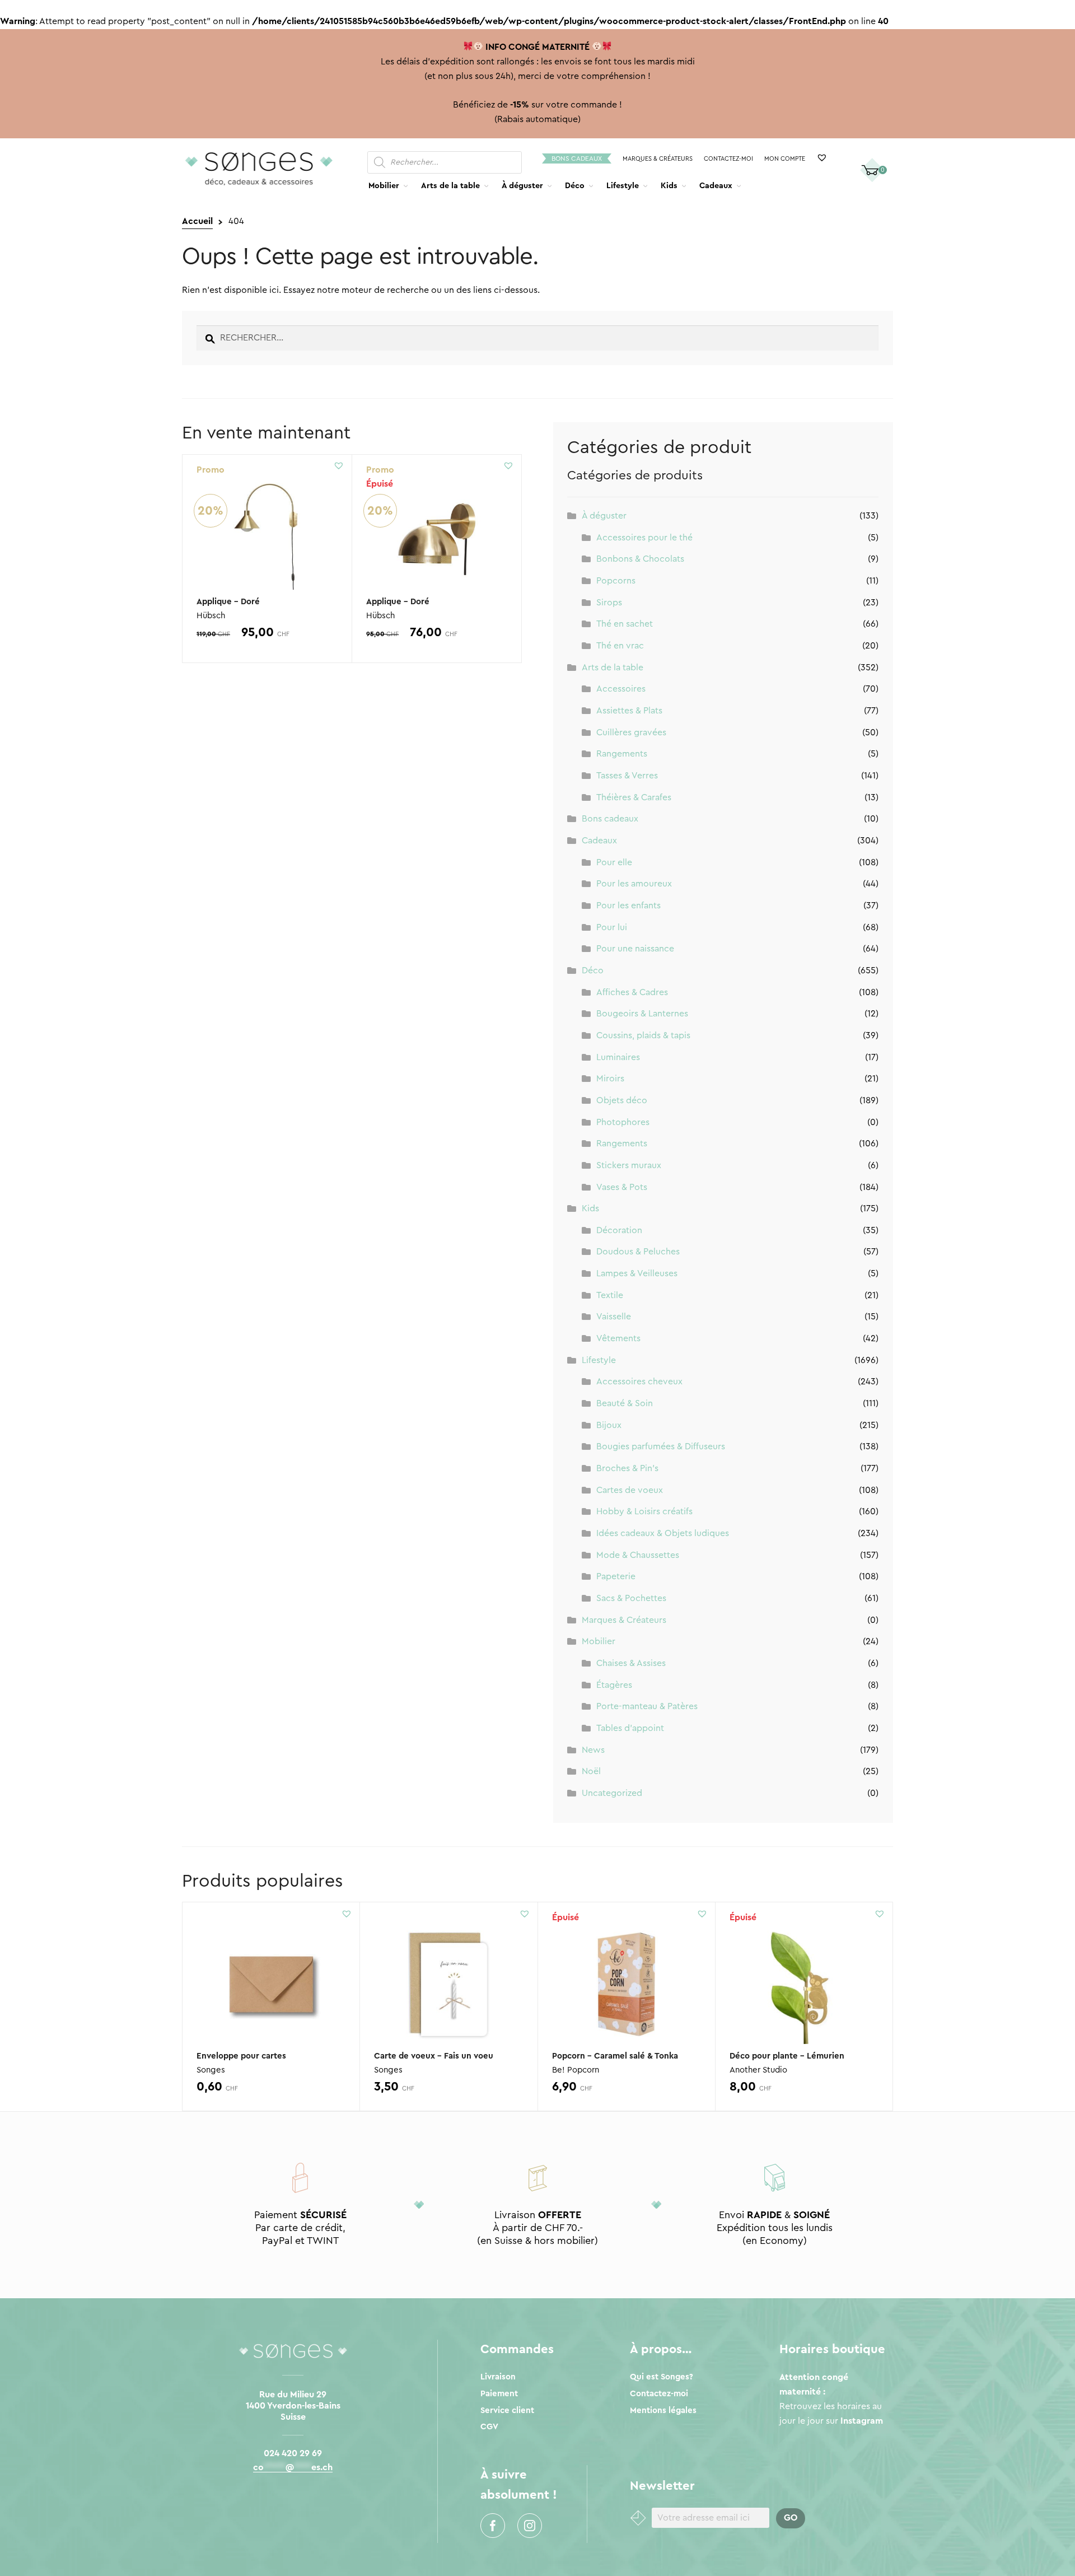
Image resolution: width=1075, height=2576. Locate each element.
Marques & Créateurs (658, 159)
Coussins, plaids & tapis (643, 1035)
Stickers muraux (629, 1165)
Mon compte (785, 159)
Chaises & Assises (631, 1663)
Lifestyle (623, 186)
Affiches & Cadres (632, 992)
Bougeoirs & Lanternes (642, 1014)
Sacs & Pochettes (631, 1598)
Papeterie (616, 1576)
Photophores (623, 1122)
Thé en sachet (625, 624)
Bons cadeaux (577, 158)
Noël (591, 1771)
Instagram (530, 2526)
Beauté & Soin (625, 1403)
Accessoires (621, 689)
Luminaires (618, 1057)
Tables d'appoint (630, 1728)
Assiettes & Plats (629, 711)
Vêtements (618, 1338)
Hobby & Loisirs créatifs (644, 1511)
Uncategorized (612, 1793)
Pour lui (612, 927)
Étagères (614, 1685)
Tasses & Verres (627, 776)
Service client (507, 2411)
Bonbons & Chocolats (640, 559)
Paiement (499, 2394)
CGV (489, 2427)
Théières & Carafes (634, 797)
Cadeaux (716, 186)
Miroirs (610, 1079)
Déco (575, 186)
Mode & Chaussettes (638, 1555)
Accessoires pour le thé (644, 538)
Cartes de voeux (630, 1490)
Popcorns (616, 581)
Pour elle (614, 862)
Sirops (609, 603)
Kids (669, 186)
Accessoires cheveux (639, 1382)
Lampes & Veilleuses (637, 1273)
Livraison (498, 2377)
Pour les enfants (628, 906)
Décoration (619, 1230)
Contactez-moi (728, 159)
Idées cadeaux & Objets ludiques (663, 1533)
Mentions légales (663, 2411)
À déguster (522, 186)
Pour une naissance (635, 949)
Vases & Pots (622, 1187)
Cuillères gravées (631, 732)
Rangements (622, 754)
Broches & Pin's (627, 1468)
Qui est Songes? (662, 2377)
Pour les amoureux (634, 884)
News (593, 1750)
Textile (610, 1295)
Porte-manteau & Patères (647, 1706)
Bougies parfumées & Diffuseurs (661, 1446)
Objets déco (622, 1100)
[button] (339, 465)
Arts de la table (450, 186)
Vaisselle (614, 1317)
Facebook (493, 2526)
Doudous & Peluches (638, 1252)
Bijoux (609, 1425)
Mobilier (384, 186)
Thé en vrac (620, 646)
